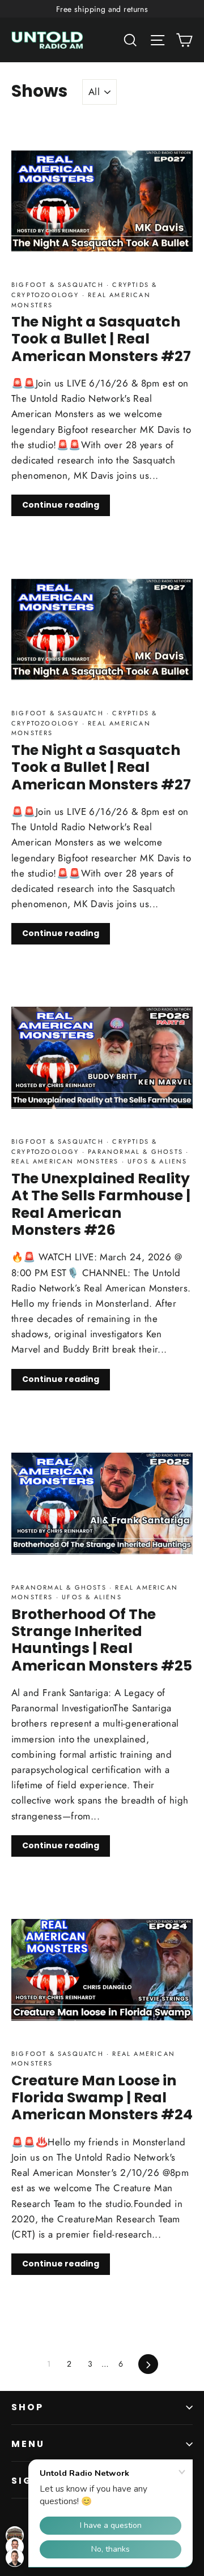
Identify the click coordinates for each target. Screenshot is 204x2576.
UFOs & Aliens (156, 1161)
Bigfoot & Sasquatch (59, 285)
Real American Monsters (67, 1161)
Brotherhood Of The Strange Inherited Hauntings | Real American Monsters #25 (102, 1640)
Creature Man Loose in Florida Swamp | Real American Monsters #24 (102, 2098)
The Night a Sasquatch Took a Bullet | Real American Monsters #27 (101, 339)
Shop (28, 2407)
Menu (28, 2444)
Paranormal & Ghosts (135, 1152)
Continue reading (61, 505)
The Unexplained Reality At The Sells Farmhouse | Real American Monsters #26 (101, 1204)
